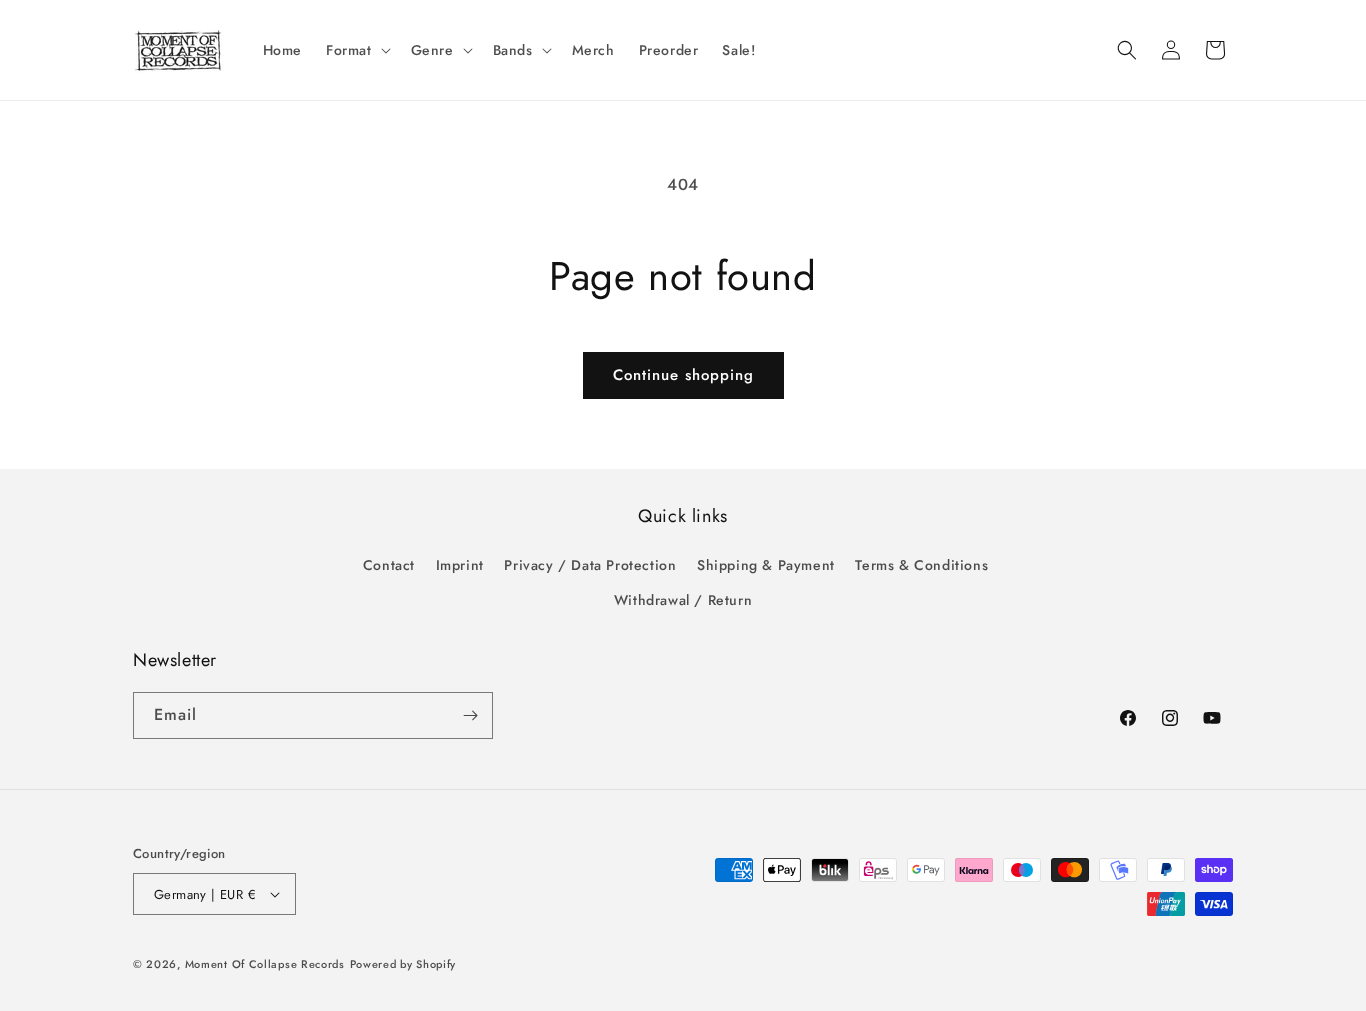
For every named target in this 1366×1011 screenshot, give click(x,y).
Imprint (460, 565)
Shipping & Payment (766, 565)
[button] (356, 50)
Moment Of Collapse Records (265, 964)
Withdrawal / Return (683, 600)
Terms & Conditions (921, 565)
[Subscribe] (470, 715)
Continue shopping (683, 375)
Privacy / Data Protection (590, 565)
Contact (389, 565)
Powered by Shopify (403, 964)
